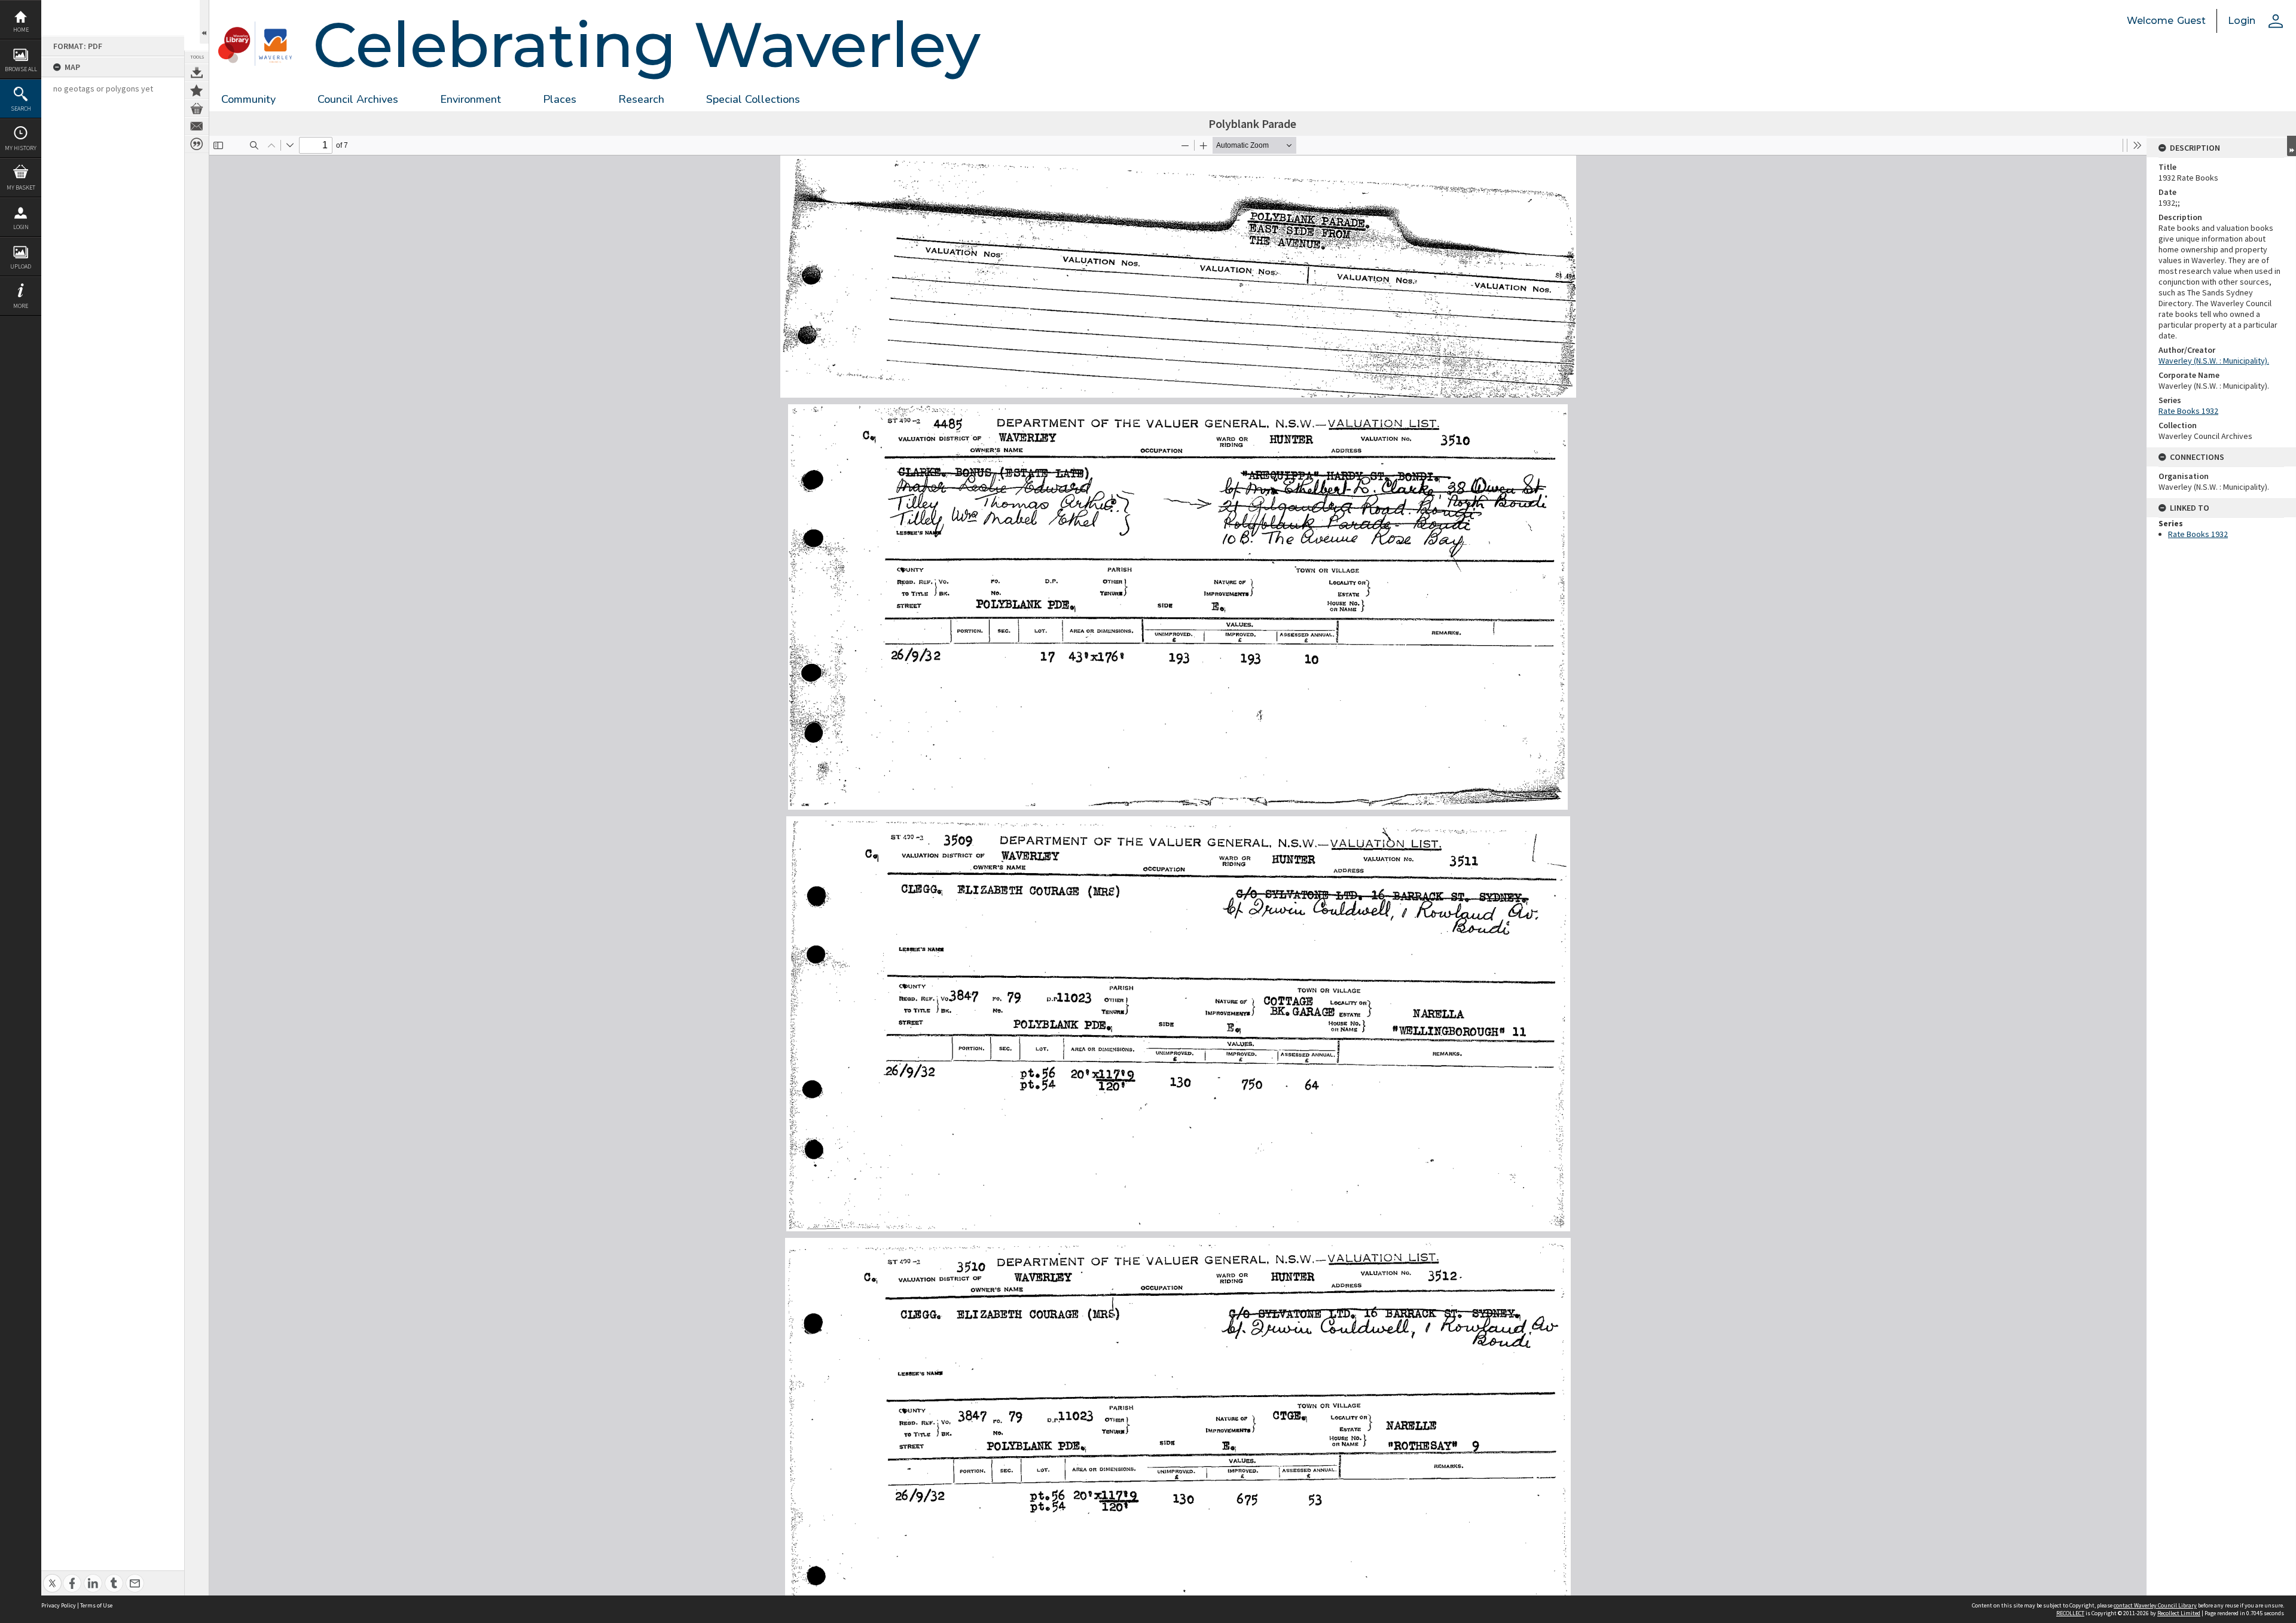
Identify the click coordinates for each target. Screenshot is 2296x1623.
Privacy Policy (59, 1605)
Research (641, 99)
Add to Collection (197, 90)
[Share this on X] (52, 1577)
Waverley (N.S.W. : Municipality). (2214, 361)
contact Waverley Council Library (2155, 1605)
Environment (471, 99)
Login (21, 227)
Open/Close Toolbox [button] (204, 22)
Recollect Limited (2179, 1613)
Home (21, 30)
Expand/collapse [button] (2292, 146)
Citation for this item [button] (197, 144)
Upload (21, 266)
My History (21, 148)
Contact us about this (197, 126)
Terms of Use (96, 1605)
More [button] (21, 306)
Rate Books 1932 (2188, 411)
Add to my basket (197, 108)
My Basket (21, 187)
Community (248, 99)
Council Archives (358, 99)
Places (560, 99)
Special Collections (753, 99)
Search (21, 109)
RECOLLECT (2070, 1613)
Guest (2191, 21)
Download (197, 72)
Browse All (21, 69)
